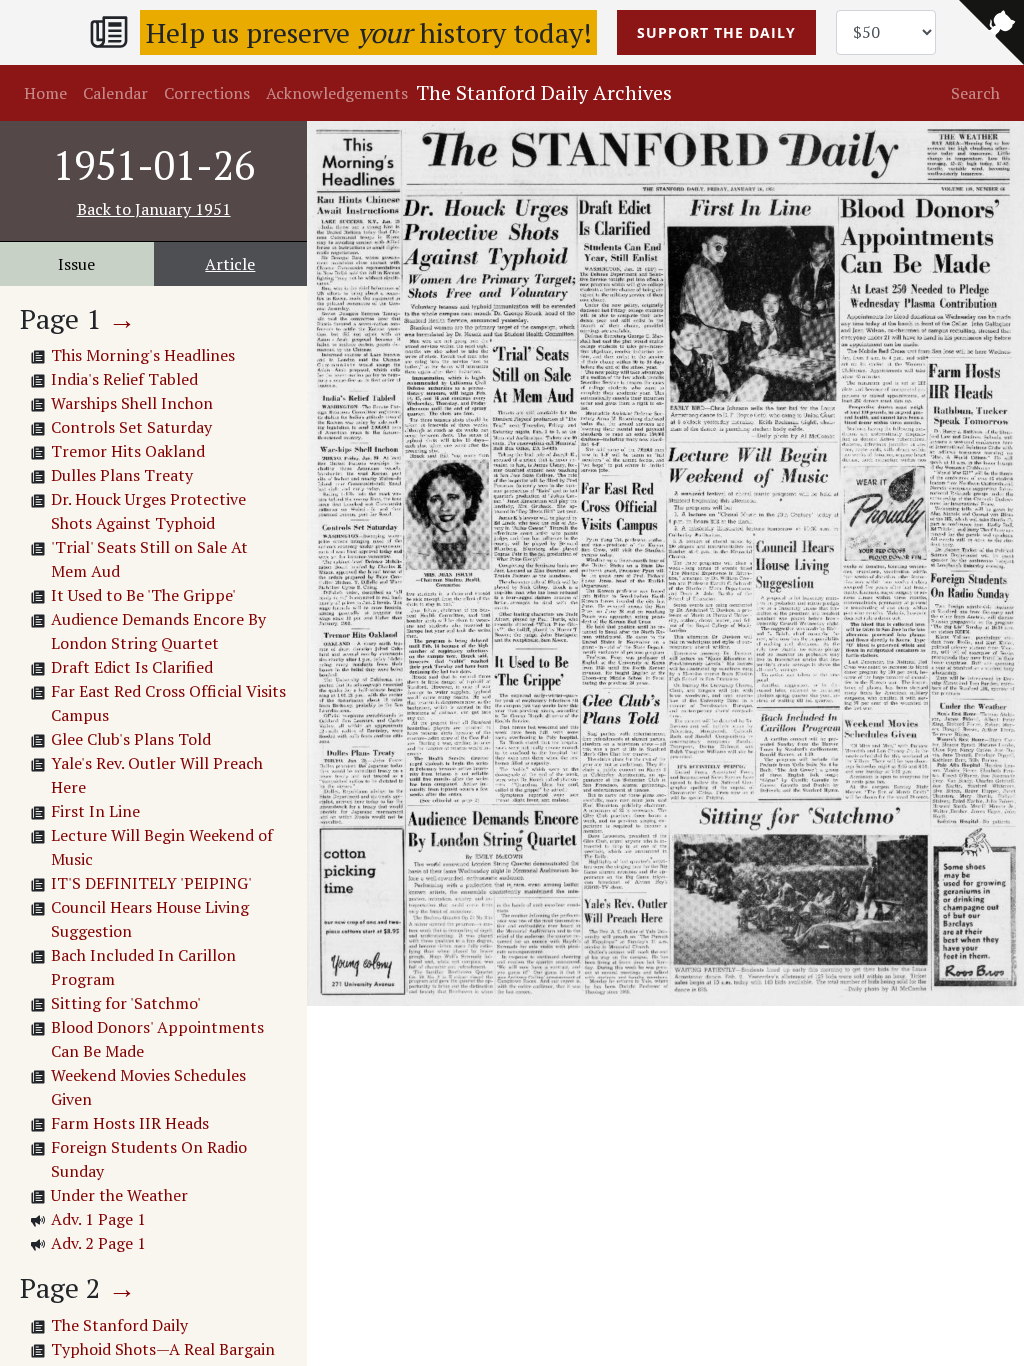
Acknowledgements (337, 93)
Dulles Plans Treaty (122, 475)
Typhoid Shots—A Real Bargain (163, 1349)
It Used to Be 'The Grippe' (143, 595)
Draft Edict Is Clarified (132, 667)
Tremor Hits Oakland (128, 451)
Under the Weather (119, 1195)
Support (716, 32)
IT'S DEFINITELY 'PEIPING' (151, 883)
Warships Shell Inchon (132, 403)
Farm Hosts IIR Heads (130, 1123)
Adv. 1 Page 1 (98, 1219)
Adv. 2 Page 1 (98, 1243)
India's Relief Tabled (124, 379)
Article (230, 264)
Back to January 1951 (154, 209)
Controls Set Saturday (131, 427)
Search (975, 93)
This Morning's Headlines (143, 355)
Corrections (207, 93)
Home (45, 93)
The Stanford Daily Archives (544, 92)
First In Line (95, 811)
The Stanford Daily (119, 1325)
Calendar (115, 93)
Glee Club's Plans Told (131, 739)
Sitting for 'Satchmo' (126, 1003)
